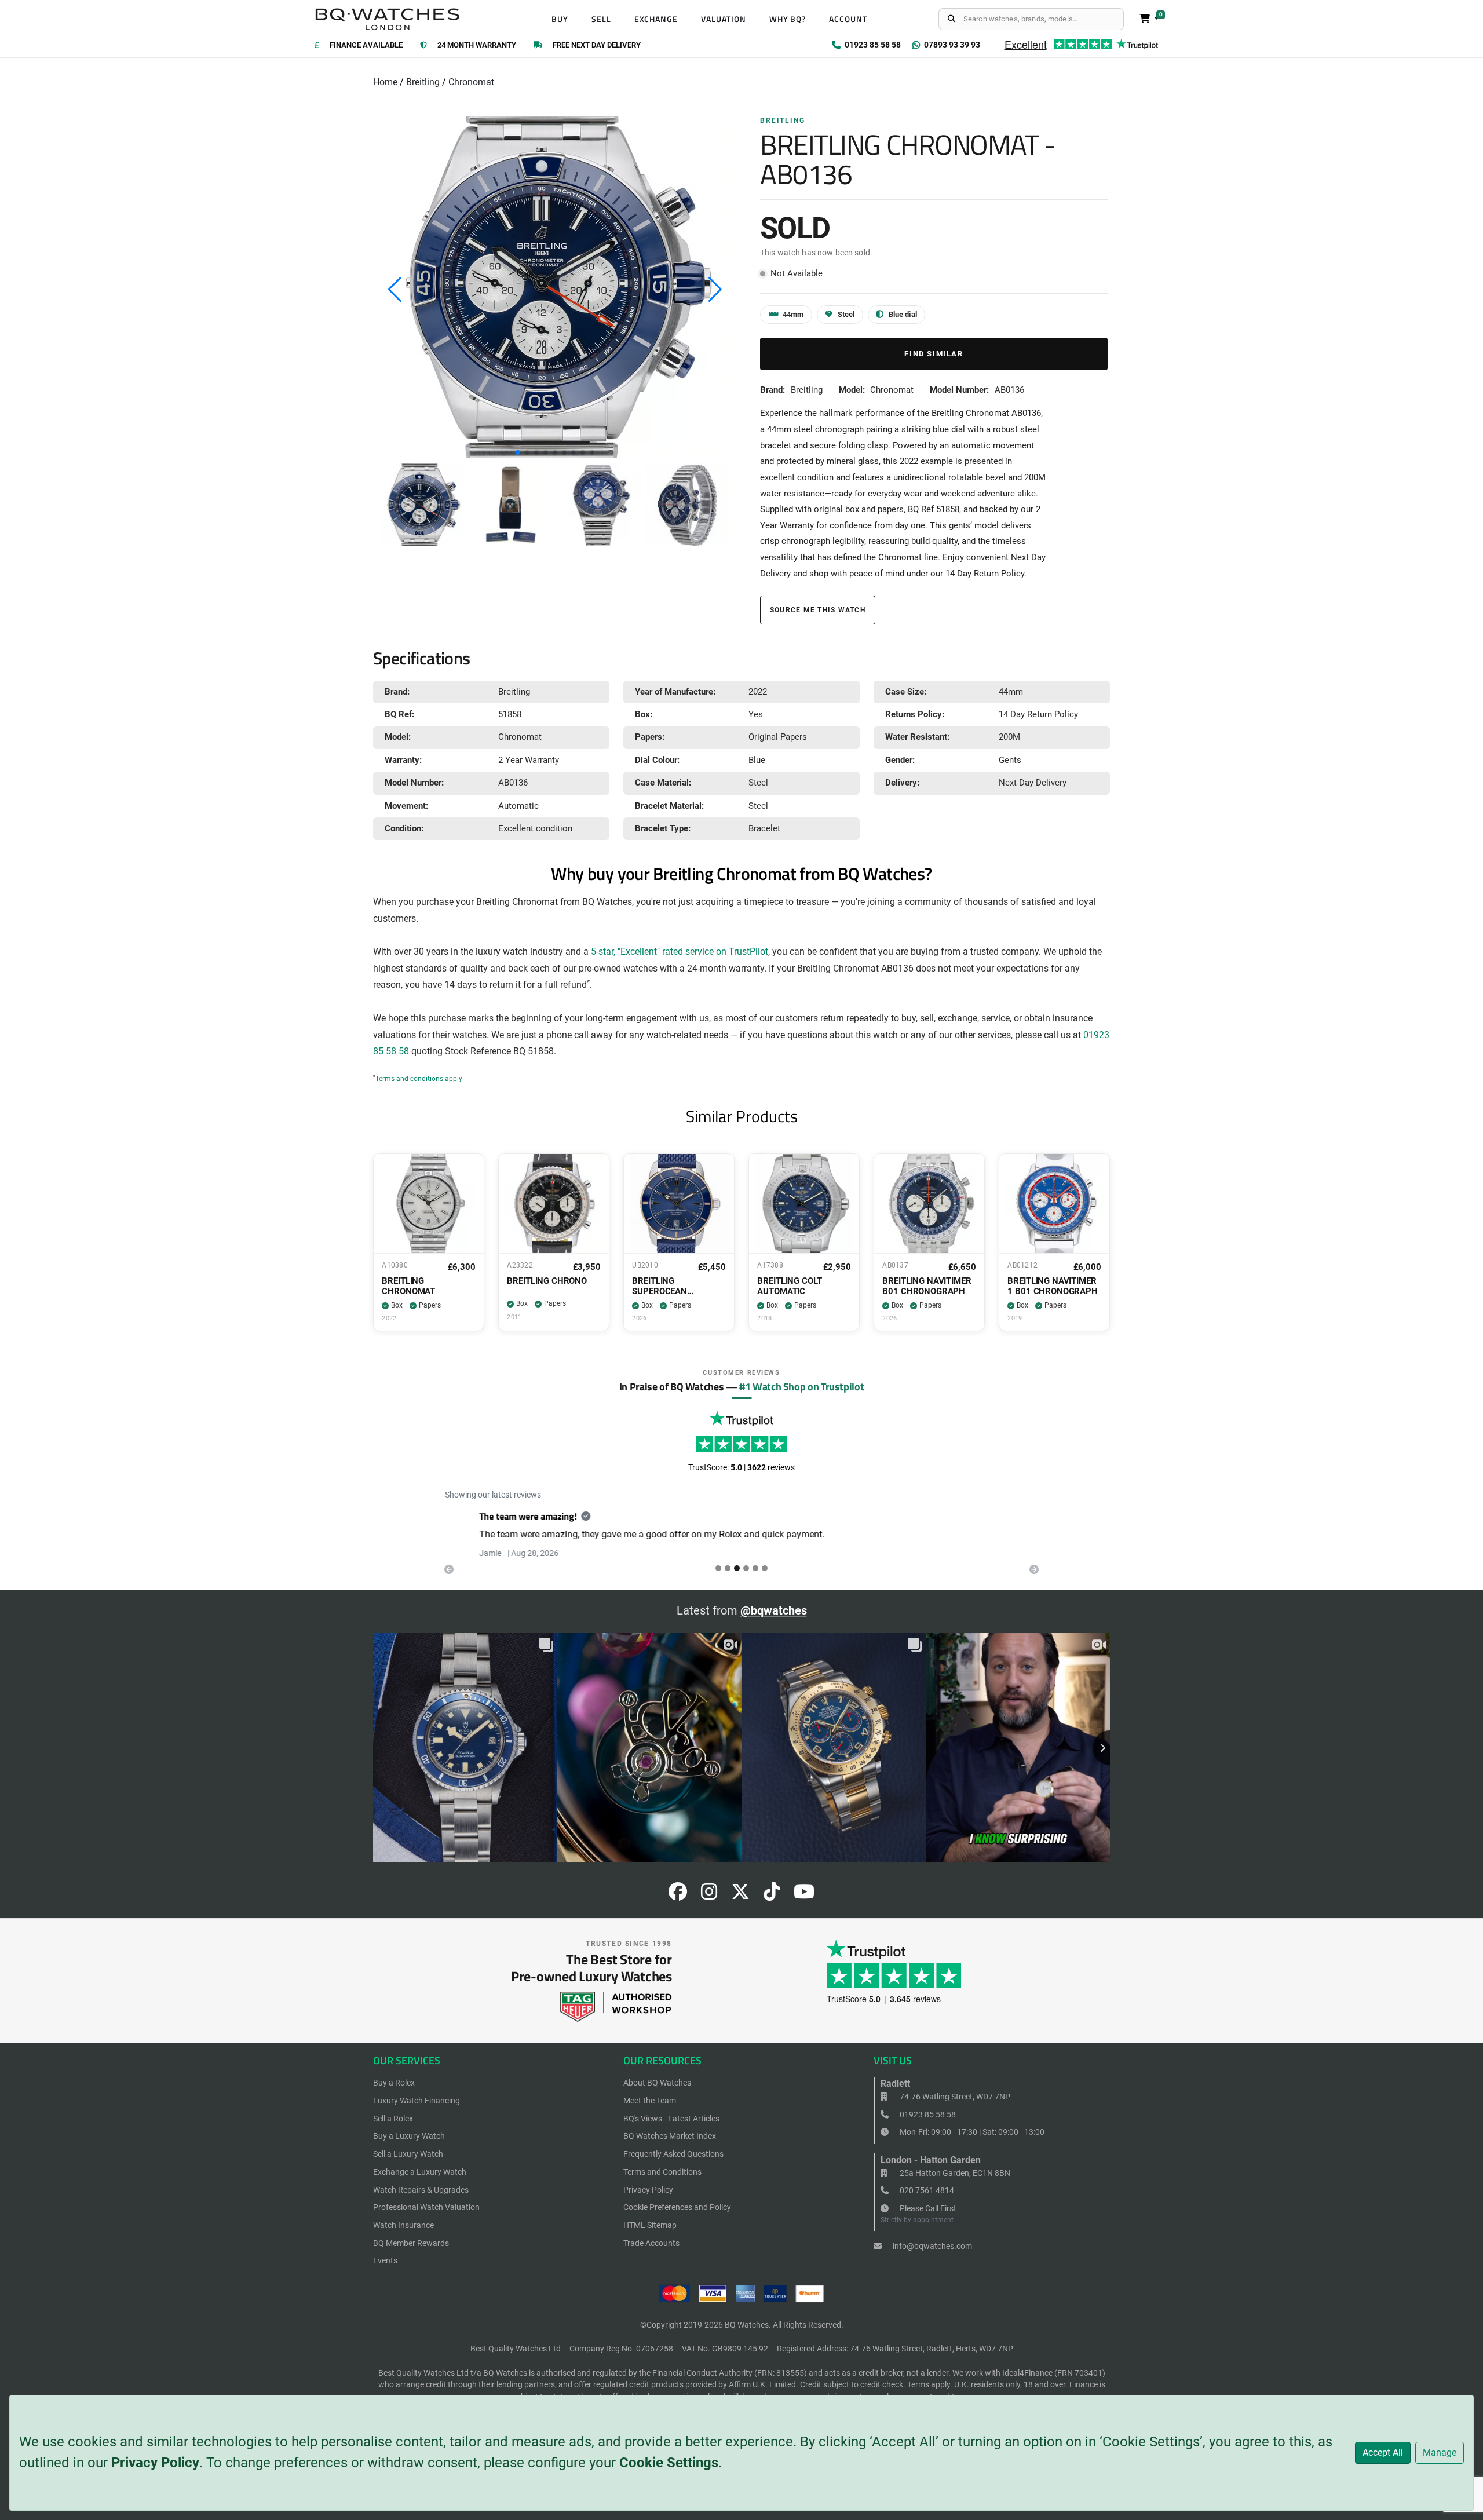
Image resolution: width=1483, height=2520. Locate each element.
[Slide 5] (765, 1568)
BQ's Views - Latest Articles (671, 2119)
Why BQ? (788, 19)
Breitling (423, 82)
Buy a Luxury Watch (409, 2136)
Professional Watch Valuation (426, 2207)
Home (385, 82)
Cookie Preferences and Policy (677, 2207)
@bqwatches (774, 1610)
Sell (601, 19)
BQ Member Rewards (411, 2243)
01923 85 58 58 (927, 2114)
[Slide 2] (737, 1568)
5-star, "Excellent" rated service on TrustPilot (680, 952)
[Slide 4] (755, 1568)
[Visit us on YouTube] (804, 1895)
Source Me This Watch (818, 610)
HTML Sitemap (650, 2225)
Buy (560, 19)
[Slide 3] (746, 1568)
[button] (518, 452)
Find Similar (934, 354)
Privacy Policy (155, 2463)
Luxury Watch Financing (417, 2101)
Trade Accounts (651, 2243)
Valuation (724, 19)
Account (848, 19)
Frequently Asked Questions (673, 2154)
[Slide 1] (728, 1568)
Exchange (656, 19)
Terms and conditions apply (419, 1079)
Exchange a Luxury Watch (420, 2172)
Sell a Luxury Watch (408, 2154)
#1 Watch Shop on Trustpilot (801, 1386)
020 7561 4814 (926, 2190)
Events (385, 2260)
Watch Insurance (403, 2225)
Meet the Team (650, 2101)
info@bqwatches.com (932, 2246)
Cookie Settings (669, 2463)
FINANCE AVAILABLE (366, 45)
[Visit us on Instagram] (709, 1895)
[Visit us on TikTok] (772, 1895)
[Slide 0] (718, 1568)
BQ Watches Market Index (670, 2136)
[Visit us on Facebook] (678, 1895)
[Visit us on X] (740, 1895)
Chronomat (471, 82)
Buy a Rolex (394, 2083)
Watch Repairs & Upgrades (421, 2190)
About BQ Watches (657, 2083)
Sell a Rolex (393, 2119)
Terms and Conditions (662, 2172)
